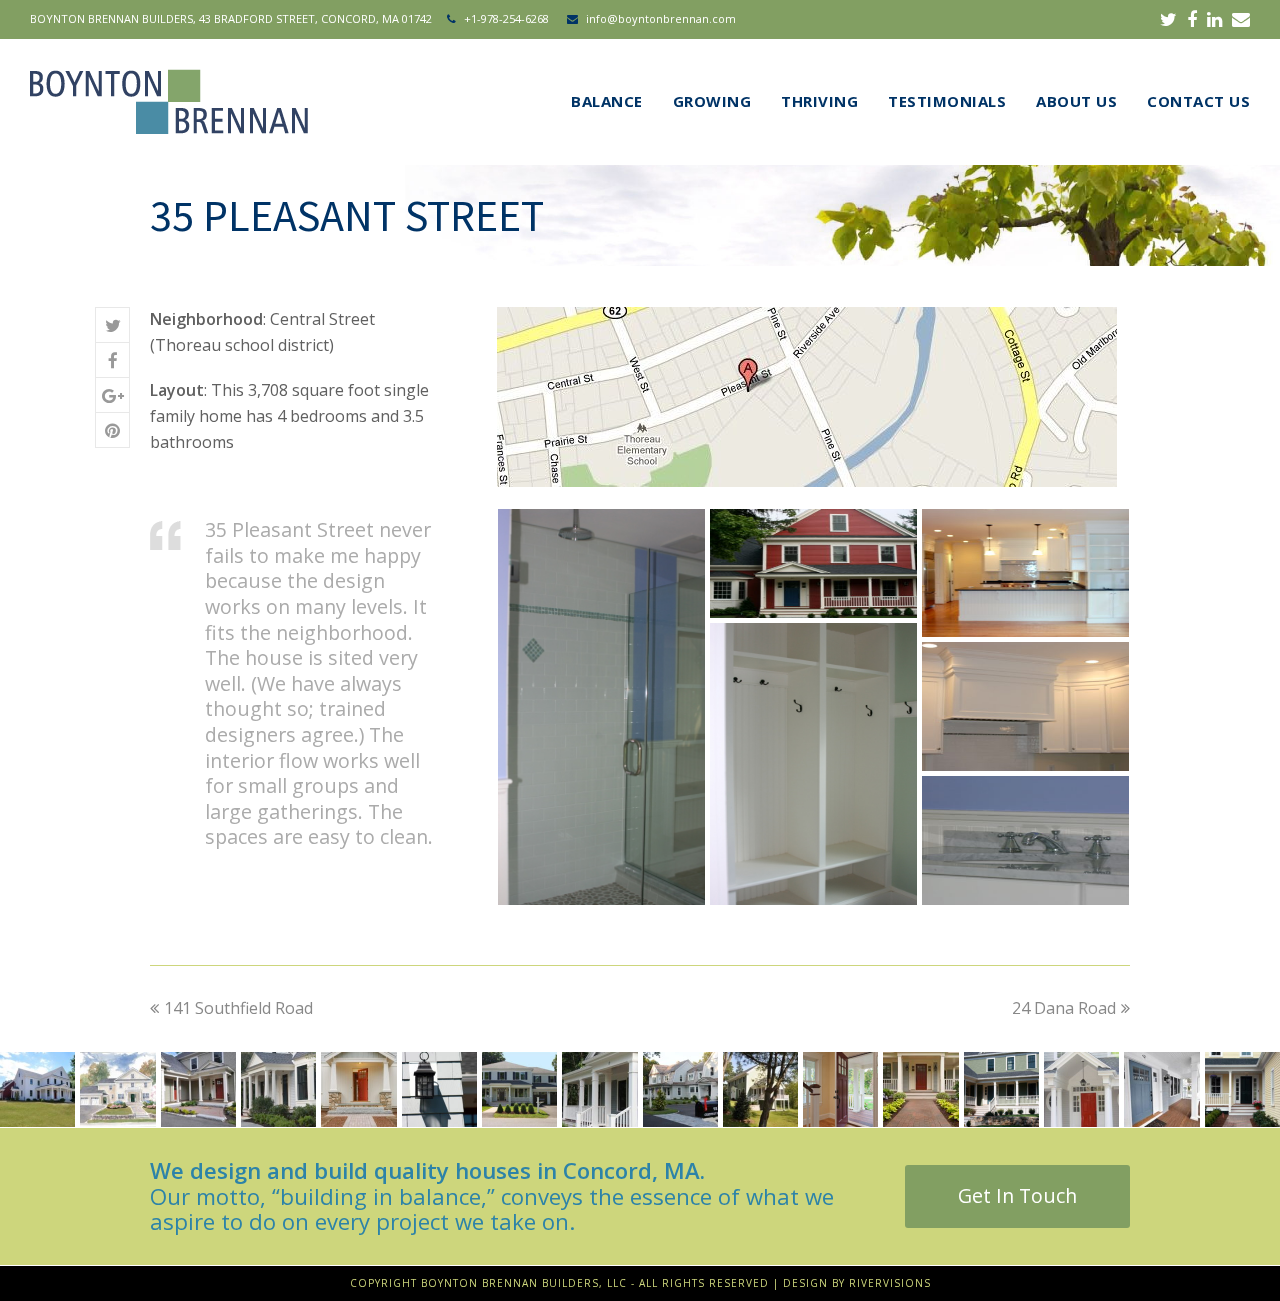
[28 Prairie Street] (439, 1089)
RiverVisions (890, 1283)
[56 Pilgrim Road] (1001, 1089)
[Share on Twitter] (112, 325)
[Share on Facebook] (112, 360)
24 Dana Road (1064, 1008)
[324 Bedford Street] (760, 1089)
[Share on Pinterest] (112, 430)
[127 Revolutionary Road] (840, 1089)
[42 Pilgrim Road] (1161, 1089)
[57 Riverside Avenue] (519, 1089)
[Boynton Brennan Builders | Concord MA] (169, 99)
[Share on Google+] (112, 395)
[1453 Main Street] (198, 1089)
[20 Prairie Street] (1242, 1089)
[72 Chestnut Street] (679, 1089)
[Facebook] (1192, 19)
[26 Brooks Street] (117, 1089)
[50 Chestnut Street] (1081, 1089)
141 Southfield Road (238, 1008)
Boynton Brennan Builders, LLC (524, 1283)
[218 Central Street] (358, 1089)
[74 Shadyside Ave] (37, 1089)
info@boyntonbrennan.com (661, 18)
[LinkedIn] (1214, 19)
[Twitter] (1168, 19)
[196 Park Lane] (278, 1089)
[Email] (1241, 19)
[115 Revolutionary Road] (920, 1089)
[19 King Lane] (599, 1089)
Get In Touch (1017, 1195)
